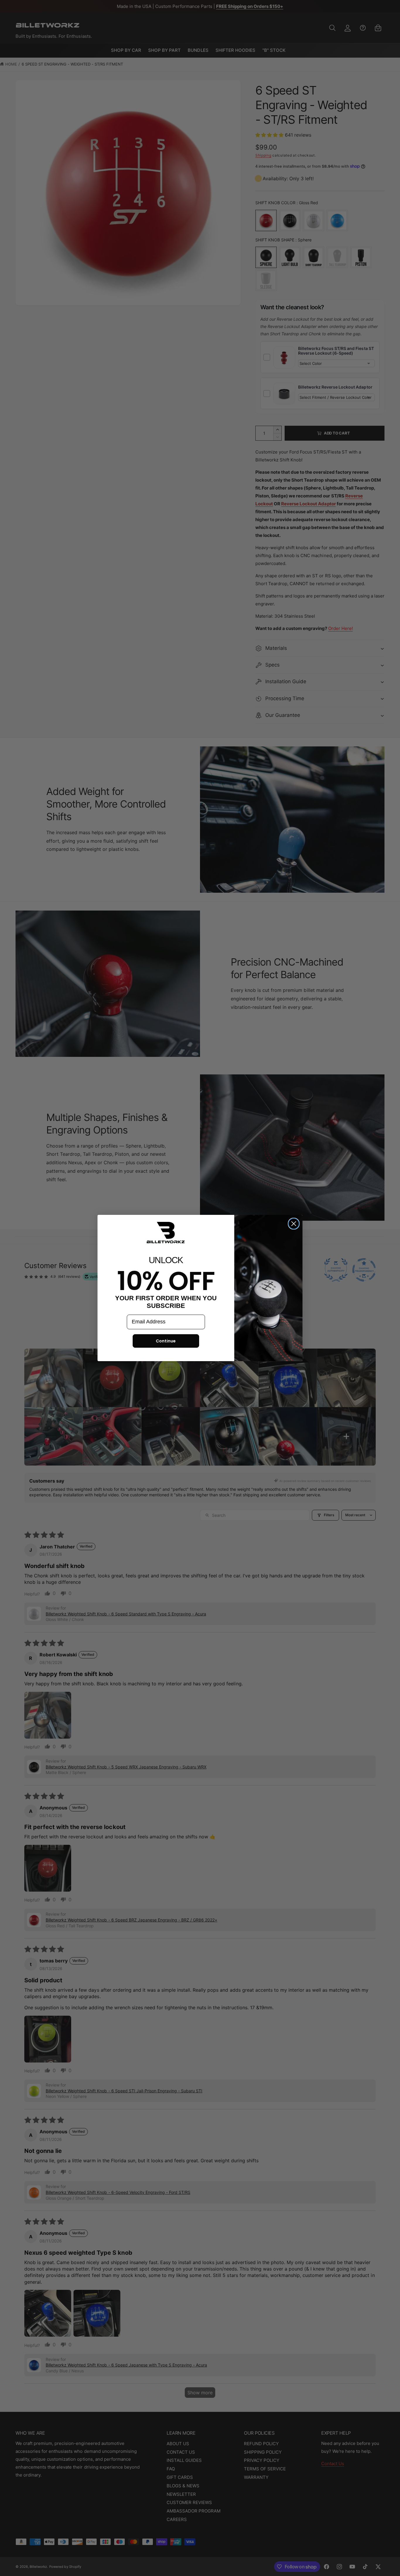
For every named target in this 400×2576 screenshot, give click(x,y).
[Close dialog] (294, 1224)
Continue (166, 1341)
